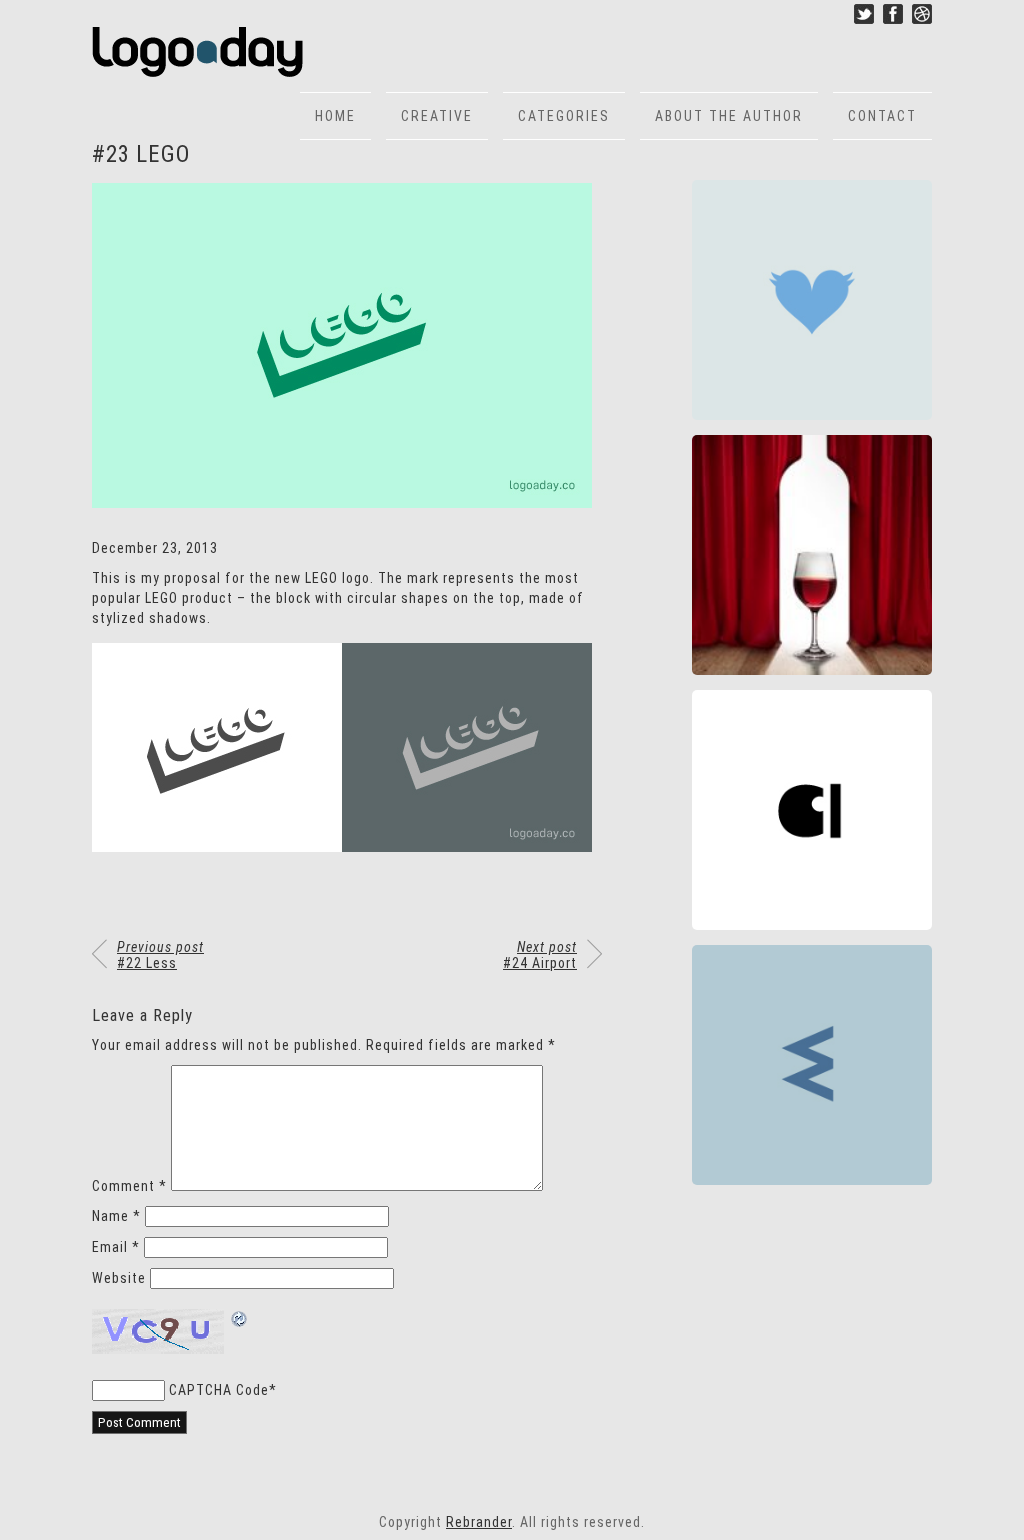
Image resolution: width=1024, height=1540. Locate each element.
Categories (564, 116)
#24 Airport (540, 955)
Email (116, 1247)
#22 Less (160, 955)
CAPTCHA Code (219, 1390)
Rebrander (479, 1522)
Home (335, 116)
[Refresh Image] (240, 1321)
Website (119, 1278)
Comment (129, 1186)
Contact (882, 116)
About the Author (729, 116)
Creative (437, 116)
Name (116, 1216)
